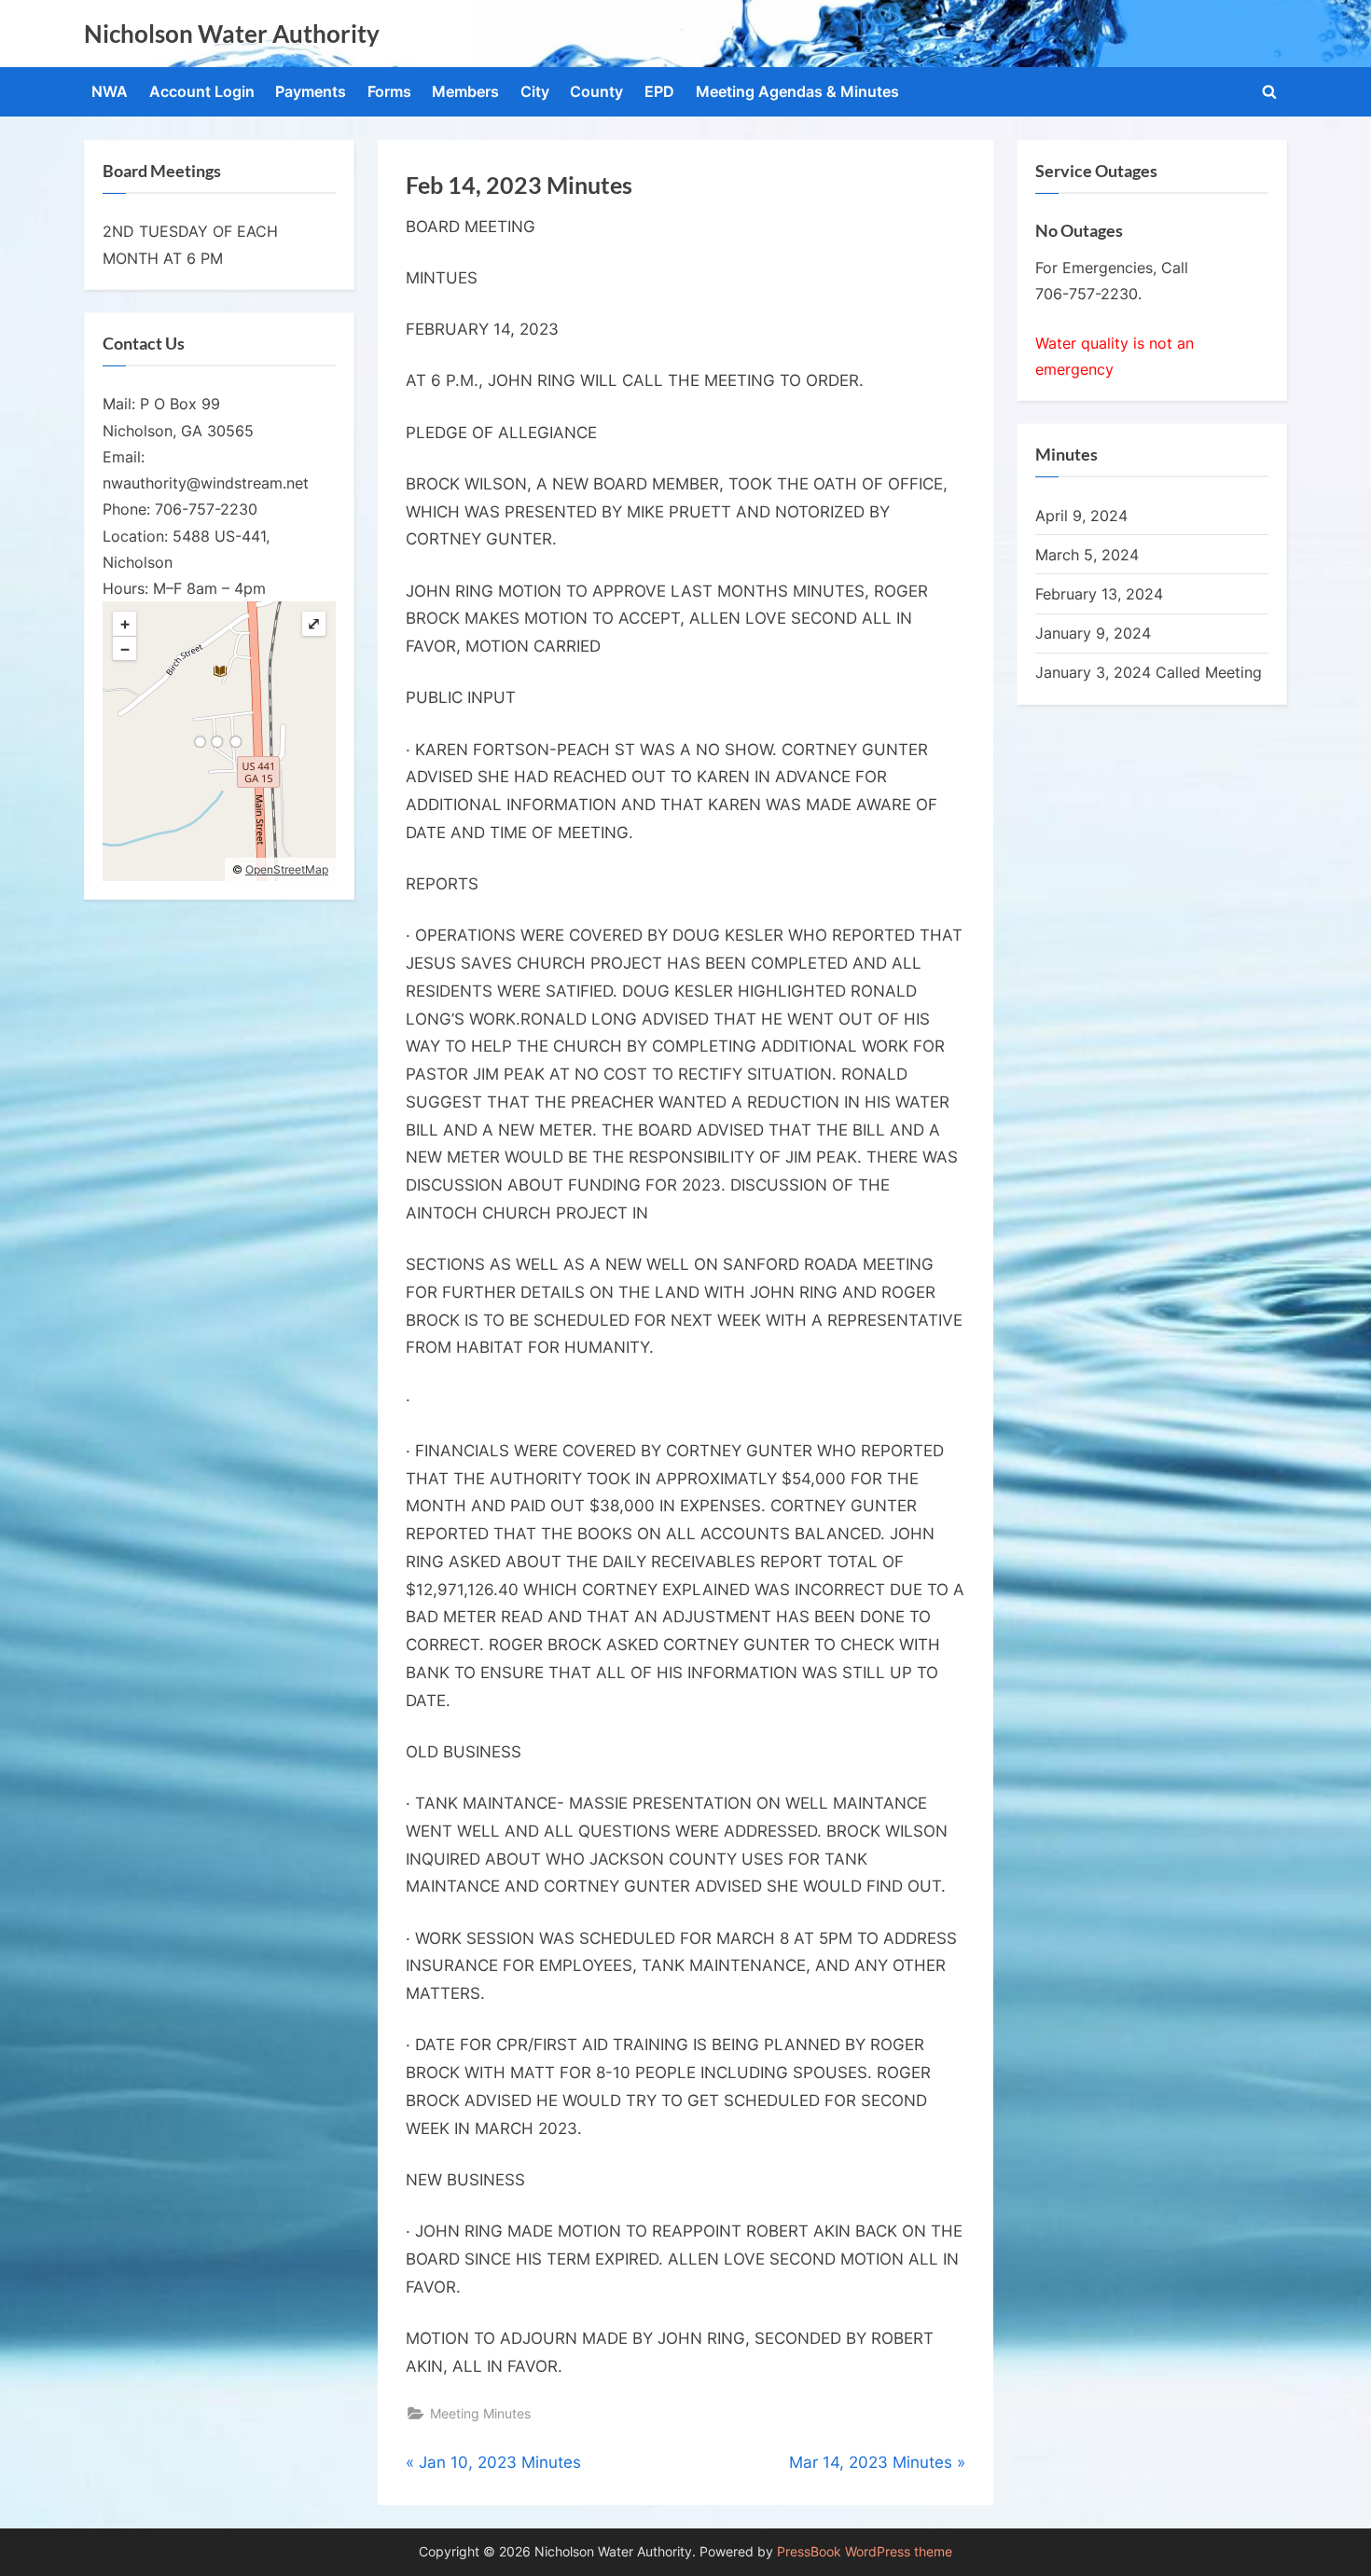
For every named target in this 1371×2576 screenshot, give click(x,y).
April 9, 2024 (1081, 516)
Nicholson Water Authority (232, 34)
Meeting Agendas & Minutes (797, 91)
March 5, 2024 (1087, 555)
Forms (389, 91)
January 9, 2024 (1093, 633)
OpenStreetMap (287, 869)
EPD (659, 91)
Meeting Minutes (480, 2413)
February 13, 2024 (1099, 594)
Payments (311, 91)
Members (465, 91)
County (596, 91)
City (535, 91)
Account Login (202, 91)
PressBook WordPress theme (865, 2552)
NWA (110, 91)
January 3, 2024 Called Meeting (1149, 672)
